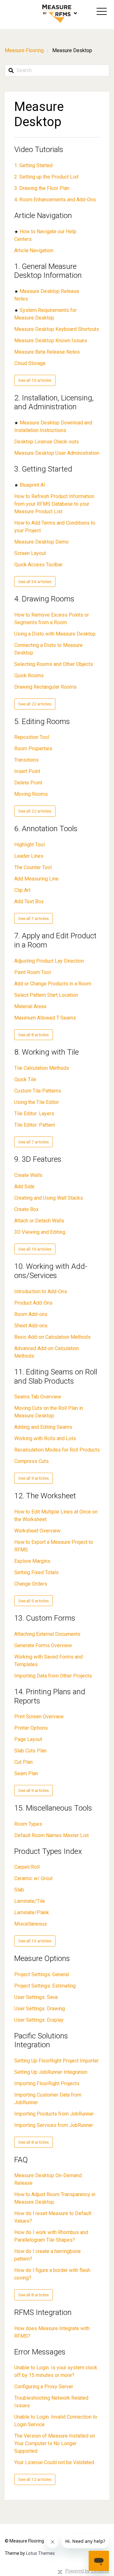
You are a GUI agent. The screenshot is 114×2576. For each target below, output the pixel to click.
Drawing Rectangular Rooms (45, 687)
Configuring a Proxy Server (44, 2387)
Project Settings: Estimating (45, 1986)
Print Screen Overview (39, 1717)
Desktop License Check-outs (47, 442)
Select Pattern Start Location (46, 995)
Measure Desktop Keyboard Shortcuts (57, 329)
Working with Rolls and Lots (45, 1438)
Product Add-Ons (33, 1303)
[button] (102, 11)
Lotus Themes (40, 2553)
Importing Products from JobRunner (54, 2114)
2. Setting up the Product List (46, 177)
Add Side (24, 1187)
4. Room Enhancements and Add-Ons (55, 200)
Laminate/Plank (32, 1912)
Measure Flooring (24, 50)
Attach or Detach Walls (39, 1221)
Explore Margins (32, 1561)
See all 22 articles (35, 704)
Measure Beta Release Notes (47, 352)
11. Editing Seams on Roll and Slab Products (56, 1376)
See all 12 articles (35, 2479)
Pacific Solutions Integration (41, 2040)
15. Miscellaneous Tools (53, 1808)
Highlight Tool (29, 845)
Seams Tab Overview (38, 1397)
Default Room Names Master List (51, 1835)
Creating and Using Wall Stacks (49, 1198)
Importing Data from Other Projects (53, 1676)
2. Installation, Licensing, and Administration (54, 402)
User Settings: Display (39, 2020)
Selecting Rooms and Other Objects (54, 664)
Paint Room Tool (32, 972)
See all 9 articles (34, 1478)
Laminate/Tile (30, 1901)
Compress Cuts (32, 1461)
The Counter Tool (33, 867)
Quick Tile (25, 1079)
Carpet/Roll (27, 1867)
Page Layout (28, 1739)
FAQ (21, 2160)
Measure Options (42, 1958)
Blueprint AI (32, 485)
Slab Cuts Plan (30, 1751)
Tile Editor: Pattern (35, 1125)
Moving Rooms (31, 794)
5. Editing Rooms (42, 722)
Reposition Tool (32, 737)
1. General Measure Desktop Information (48, 271)
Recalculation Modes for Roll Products (57, 1450)
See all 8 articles (34, 1035)
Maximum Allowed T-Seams (45, 1018)
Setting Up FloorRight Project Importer (57, 2061)
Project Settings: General (42, 1974)
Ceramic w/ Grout (33, 1878)
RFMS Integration (43, 2312)
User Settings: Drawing (40, 2009)
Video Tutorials (39, 149)
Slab (19, 1890)
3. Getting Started (43, 469)
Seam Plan (26, 1773)
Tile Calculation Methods (42, 1068)
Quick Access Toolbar (38, 565)
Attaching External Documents (47, 1634)
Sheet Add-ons (31, 1326)
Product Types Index (48, 1851)
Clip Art (22, 890)
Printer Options (31, 1728)
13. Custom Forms (45, 1618)
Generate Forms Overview (43, 1645)
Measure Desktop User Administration (57, 453)
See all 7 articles (34, 918)
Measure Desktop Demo (41, 542)
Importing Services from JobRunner (54, 2125)
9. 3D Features (38, 1159)
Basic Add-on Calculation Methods (52, 1337)
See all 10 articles (35, 380)
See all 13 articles (35, 1941)
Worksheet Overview (37, 1531)
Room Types (28, 1824)
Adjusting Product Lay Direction (49, 961)
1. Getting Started (33, 165)
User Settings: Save (36, 1997)
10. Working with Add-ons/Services (51, 1271)
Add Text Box (29, 901)
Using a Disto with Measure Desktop (55, 634)
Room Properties (33, 749)
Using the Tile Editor (37, 1102)
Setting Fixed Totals (36, 1572)
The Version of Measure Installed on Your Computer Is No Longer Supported (55, 2443)
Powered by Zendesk (87, 2571)
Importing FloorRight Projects (47, 2083)
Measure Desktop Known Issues (51, 341)
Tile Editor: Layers (34, 1114)
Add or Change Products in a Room (53, 984)
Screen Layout (30, 553)
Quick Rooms (29, 676)
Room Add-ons (31, 1314)
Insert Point (27, 771)
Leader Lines (29, 856)
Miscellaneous (31, 1924)
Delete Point (28, 783)
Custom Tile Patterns (38, 1091)
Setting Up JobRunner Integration (51, 2072)
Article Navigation (43, 216)
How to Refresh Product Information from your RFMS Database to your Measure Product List (54, 504)
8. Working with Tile (47, 1052)
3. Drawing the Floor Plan (42, 188)
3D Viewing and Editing (40, 1232)
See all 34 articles (35, 582)
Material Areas (30, 1006)
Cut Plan (23, 1762)
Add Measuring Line (36, 879)
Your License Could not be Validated (54, 2462)
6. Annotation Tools (46, 829)
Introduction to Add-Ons (41, 1291)
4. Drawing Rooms (44, 599)
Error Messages (40, 2352)
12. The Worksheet (45, 1496)
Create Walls (28, 1175)
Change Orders (31, 1584)
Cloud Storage (30, 363)
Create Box (26, 1209)
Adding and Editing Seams (43, 1427)
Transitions (26, 760)
